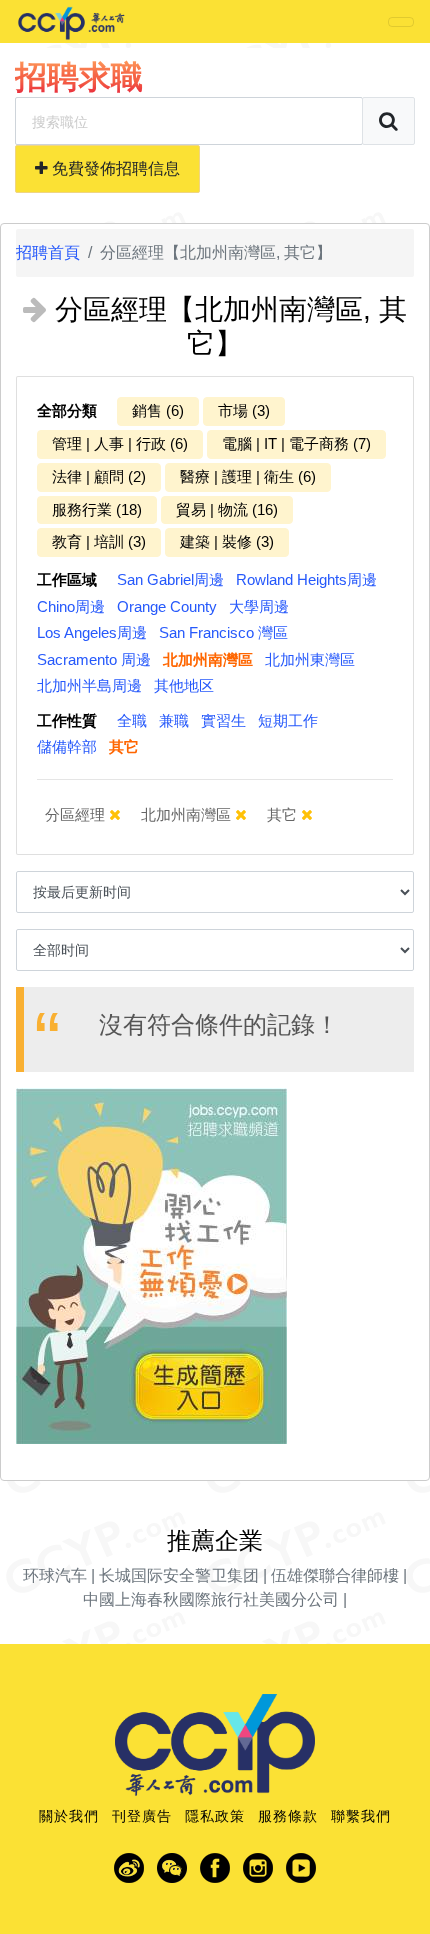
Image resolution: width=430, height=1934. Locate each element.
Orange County (167, 606)
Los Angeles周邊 (92, 632)
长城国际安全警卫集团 (179, 1575)
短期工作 (288, 720)
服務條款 (288, 1816)
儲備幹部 (67, 746)
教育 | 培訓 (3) (99, 541)
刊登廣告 (142, 1816)
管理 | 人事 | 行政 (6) (120, 443)
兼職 (174, 720)
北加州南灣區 (208, 659)
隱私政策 (215, 1816)
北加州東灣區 (310, 659)
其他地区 (184, 685)
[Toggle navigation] (401, 22)
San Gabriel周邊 (170, 579)
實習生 (223, 720)
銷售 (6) (158, 410)
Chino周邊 (71, 606)
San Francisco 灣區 (223, 632)
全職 (132, 720)
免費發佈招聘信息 (114, 168)
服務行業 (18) (97, 509)
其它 (124, 746)
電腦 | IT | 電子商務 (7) (296, 443)
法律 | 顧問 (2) (99, 476)
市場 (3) (244, 410)
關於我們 (69, 1816)
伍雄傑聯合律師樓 (335, 1575)
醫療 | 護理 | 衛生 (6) (248, 476)
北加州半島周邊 (89, 685)
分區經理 (77, 814)
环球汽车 (55, 1575)
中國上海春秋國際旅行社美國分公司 (211, 1599)
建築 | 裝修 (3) (227, 541)
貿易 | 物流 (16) (227, 509)
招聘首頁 (48, 252)
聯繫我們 (361, 1816)
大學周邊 (259, 606)
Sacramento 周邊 (94, 659)
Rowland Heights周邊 (306, 579)
